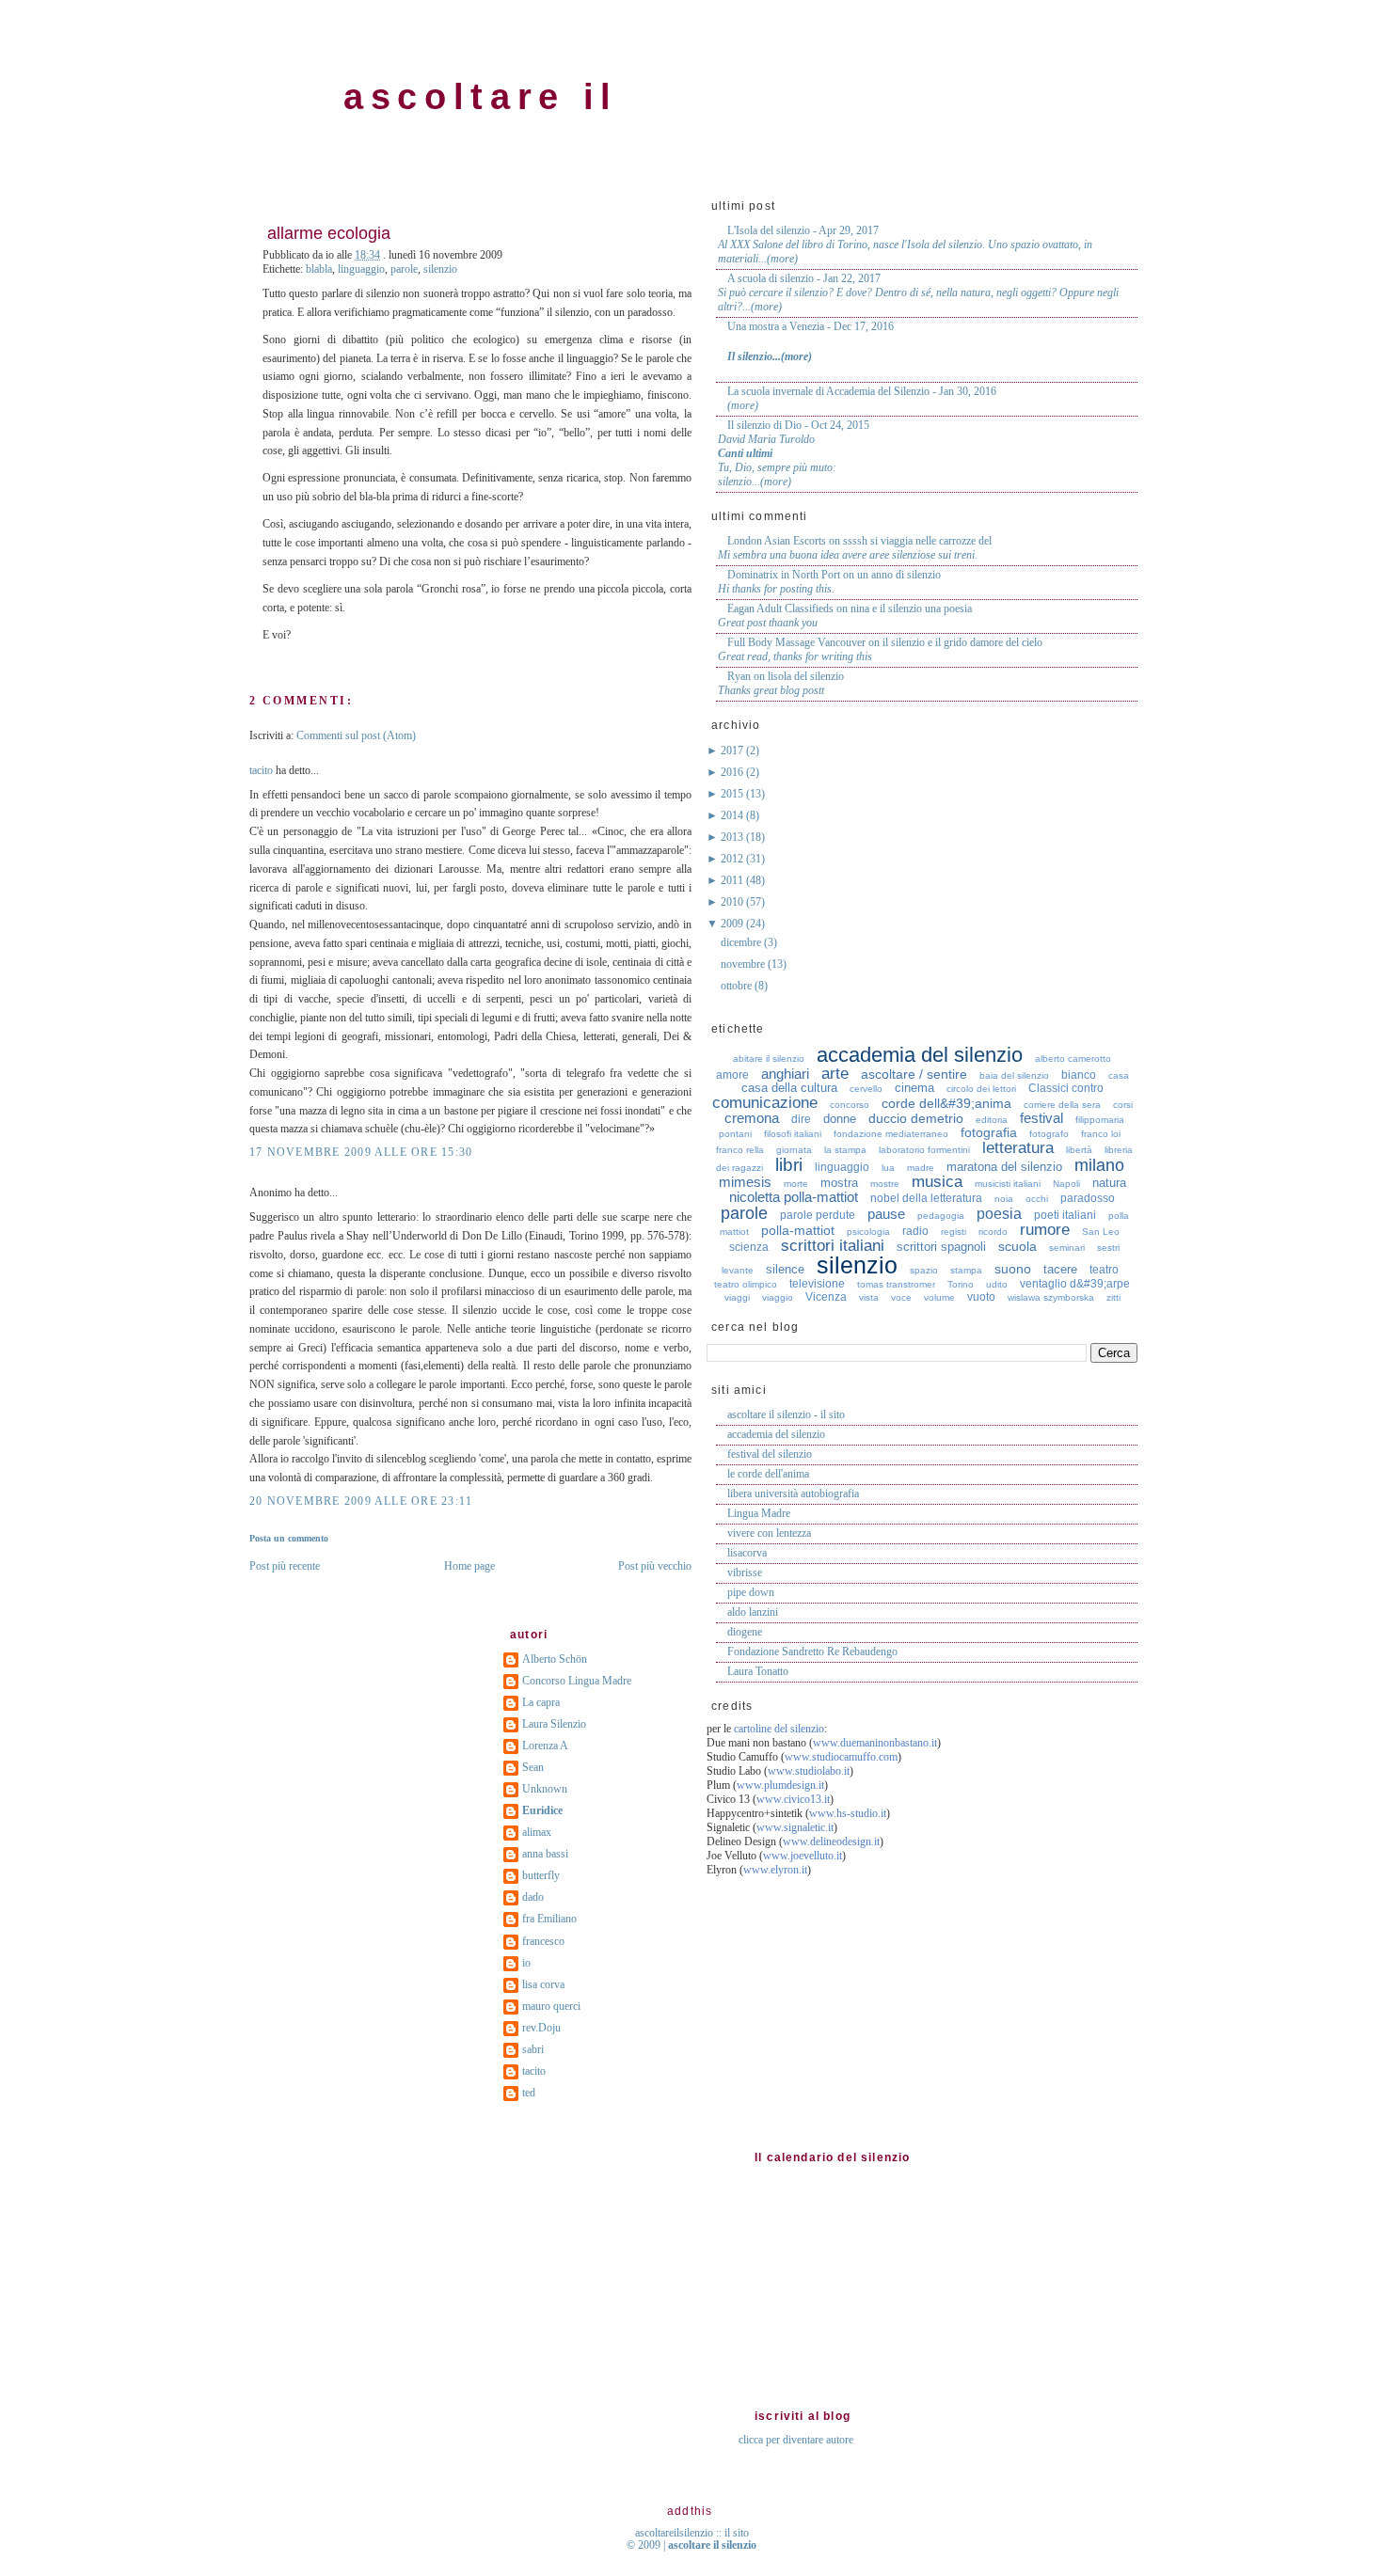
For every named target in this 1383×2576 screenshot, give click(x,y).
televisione (817, 1284)
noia (1004, 1199)
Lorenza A (545, 1746)
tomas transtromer (896, 1284)
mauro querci (551, 2006)
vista (869, 1297)
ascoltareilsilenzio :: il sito (692, 2533)
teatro (1104, 1270)
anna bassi (545, 1854)
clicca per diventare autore (796, 2440)
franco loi (1101, 1134)
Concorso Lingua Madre (577, 1681)
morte (796, 1184)
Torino (961, 1284)
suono (1013, 1269)
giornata (794, 1150)
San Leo (1101, 1232)
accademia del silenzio (920, 1055)
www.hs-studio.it (848, 1813)
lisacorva (747, 1553)
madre (921, 1168)
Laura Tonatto (758, 1671)
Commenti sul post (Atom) (356, 735)
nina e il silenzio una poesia (911, 608)
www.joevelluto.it (803, 1856)
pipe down (751, 1592)
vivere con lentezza (769, 1533)
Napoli (1066, 1184)
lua (888, 1168)
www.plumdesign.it (780, 1785)
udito (997, 1284)
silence (785, 1269)
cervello (866, 1089)
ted (529, 2093)
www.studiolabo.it (809, 1771)
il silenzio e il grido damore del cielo (962, 642)
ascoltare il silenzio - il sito (786, 1414)
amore (732, 1075)
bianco (1079, 1075)
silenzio (440, 269)
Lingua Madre (759, 1513)
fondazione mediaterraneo (891, 1134)
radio (915, 1231)
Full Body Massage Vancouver (796, 642)
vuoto (981, 1297)
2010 (733, 902)
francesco (543, 1941)
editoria (992, 1120)
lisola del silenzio (806, 676)
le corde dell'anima (768, 1474)
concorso (850, 1105)
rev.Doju (541, 2028)
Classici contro (1066, 1088)
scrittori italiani (833, 1246)
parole (404, 269)
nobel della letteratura (926, 1198)
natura (1109, 1183)
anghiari (785, 1074)
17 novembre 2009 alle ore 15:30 (361, 1152)
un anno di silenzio (899, 575)
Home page (469, 1566)
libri (789, 1165)
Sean (533, 1767)
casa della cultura (789, 1088)
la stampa (845, 1150)
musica (937, 1182)
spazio (924, 1270)
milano (1099, 1165)
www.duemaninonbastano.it (875, 1743)
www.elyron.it (775, 1870)
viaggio (778, 1297)
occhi (1037, 1199)
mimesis (745, 1182)
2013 (733, 837)
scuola (1017, 1246)
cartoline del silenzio (779, 1729)
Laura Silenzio (554, 1724)
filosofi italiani (793, 1134)
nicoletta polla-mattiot (794, 1197)
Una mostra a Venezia (776, 326)
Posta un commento (289, 1538)
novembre (744, 964)
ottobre (738, 986)
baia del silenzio (1014, 1075)
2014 (733, 815)
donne (840, 1119)
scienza (749, 1247)
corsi (1123, 1105)
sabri (533, 2049)
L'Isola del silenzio (769, 230)
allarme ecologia (329, 233)
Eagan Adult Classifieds (780, 608)
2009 (733, 924)
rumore (1045, 1230)
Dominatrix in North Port (784, 575)
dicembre (742, 942)
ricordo (993, 1232)
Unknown (545, 1789)
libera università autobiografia (793, 1493)
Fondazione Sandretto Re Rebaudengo (812, 1651)
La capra (541, 1702)
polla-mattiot (798, 1230)
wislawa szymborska (1051, 1297)
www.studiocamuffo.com (841, 1757)
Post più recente (285, 1566)
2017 (733, 751)
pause (886, 1214)
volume (939, 1297)
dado (533, 1897)
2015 (733, 794)
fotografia (989, 1132)
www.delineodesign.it (831, 1841)
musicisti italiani (1008, 1184)
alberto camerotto (1073, 1059)
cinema (914, 1088)
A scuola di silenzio (771, 278)
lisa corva (543, 1984)
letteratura (1018, 1148)
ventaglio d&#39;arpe (1075, 1284)
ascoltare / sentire (914, 1074)
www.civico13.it (793, 1799)
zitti (1113, 1297)
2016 (733, 772)
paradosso (1088, 1198)
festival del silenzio (770, 1454)
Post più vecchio (655, 1566)
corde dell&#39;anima (946, 1103)
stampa (966, 1270)
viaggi (737, 1297)
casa (1119, 1075)
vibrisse (745, 1572)
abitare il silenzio (769, 1059)
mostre (885, 1184)
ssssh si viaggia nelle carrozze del (917, 541)
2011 (733, 880)
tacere (1060, 1269)
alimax (537, 1832)
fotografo (1049, 1134)
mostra (839, 1183)
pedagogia (941, 1216)
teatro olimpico (746, 1284)
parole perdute (818, 1215)
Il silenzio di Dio (764, 425)
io (526, 1963)
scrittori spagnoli (941, 1247)
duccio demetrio (916, 1118)
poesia (999, 1214)
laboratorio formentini (924, 1150)
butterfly (541, 1875)
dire (801, 1119)
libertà (1079, 1150)
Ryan (739, 676)
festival (1041, 1118)
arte (835, 1074)
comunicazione (765, 1103)
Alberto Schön (555, 1659)
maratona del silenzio (1004, 1167)
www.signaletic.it (795, 1827)
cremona (752, 1118)
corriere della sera (1062, 1105)
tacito (261, 770)
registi (954, 1232)
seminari (1067, 1248)
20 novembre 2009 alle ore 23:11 (361, 1501)
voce (901, 1297)
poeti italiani (1065, 1215)
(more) (782, 259)
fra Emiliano (549, 1919)
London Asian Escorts (777, 541)
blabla (319, 269)
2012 (733, 859)
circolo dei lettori (981, 1089)
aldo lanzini (753, 1612)
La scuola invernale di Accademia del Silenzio (828, 391)
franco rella (740, 1150)
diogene (745, 1632)
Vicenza (826, 1297)
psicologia (868, 1232)
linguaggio (361, 269)
